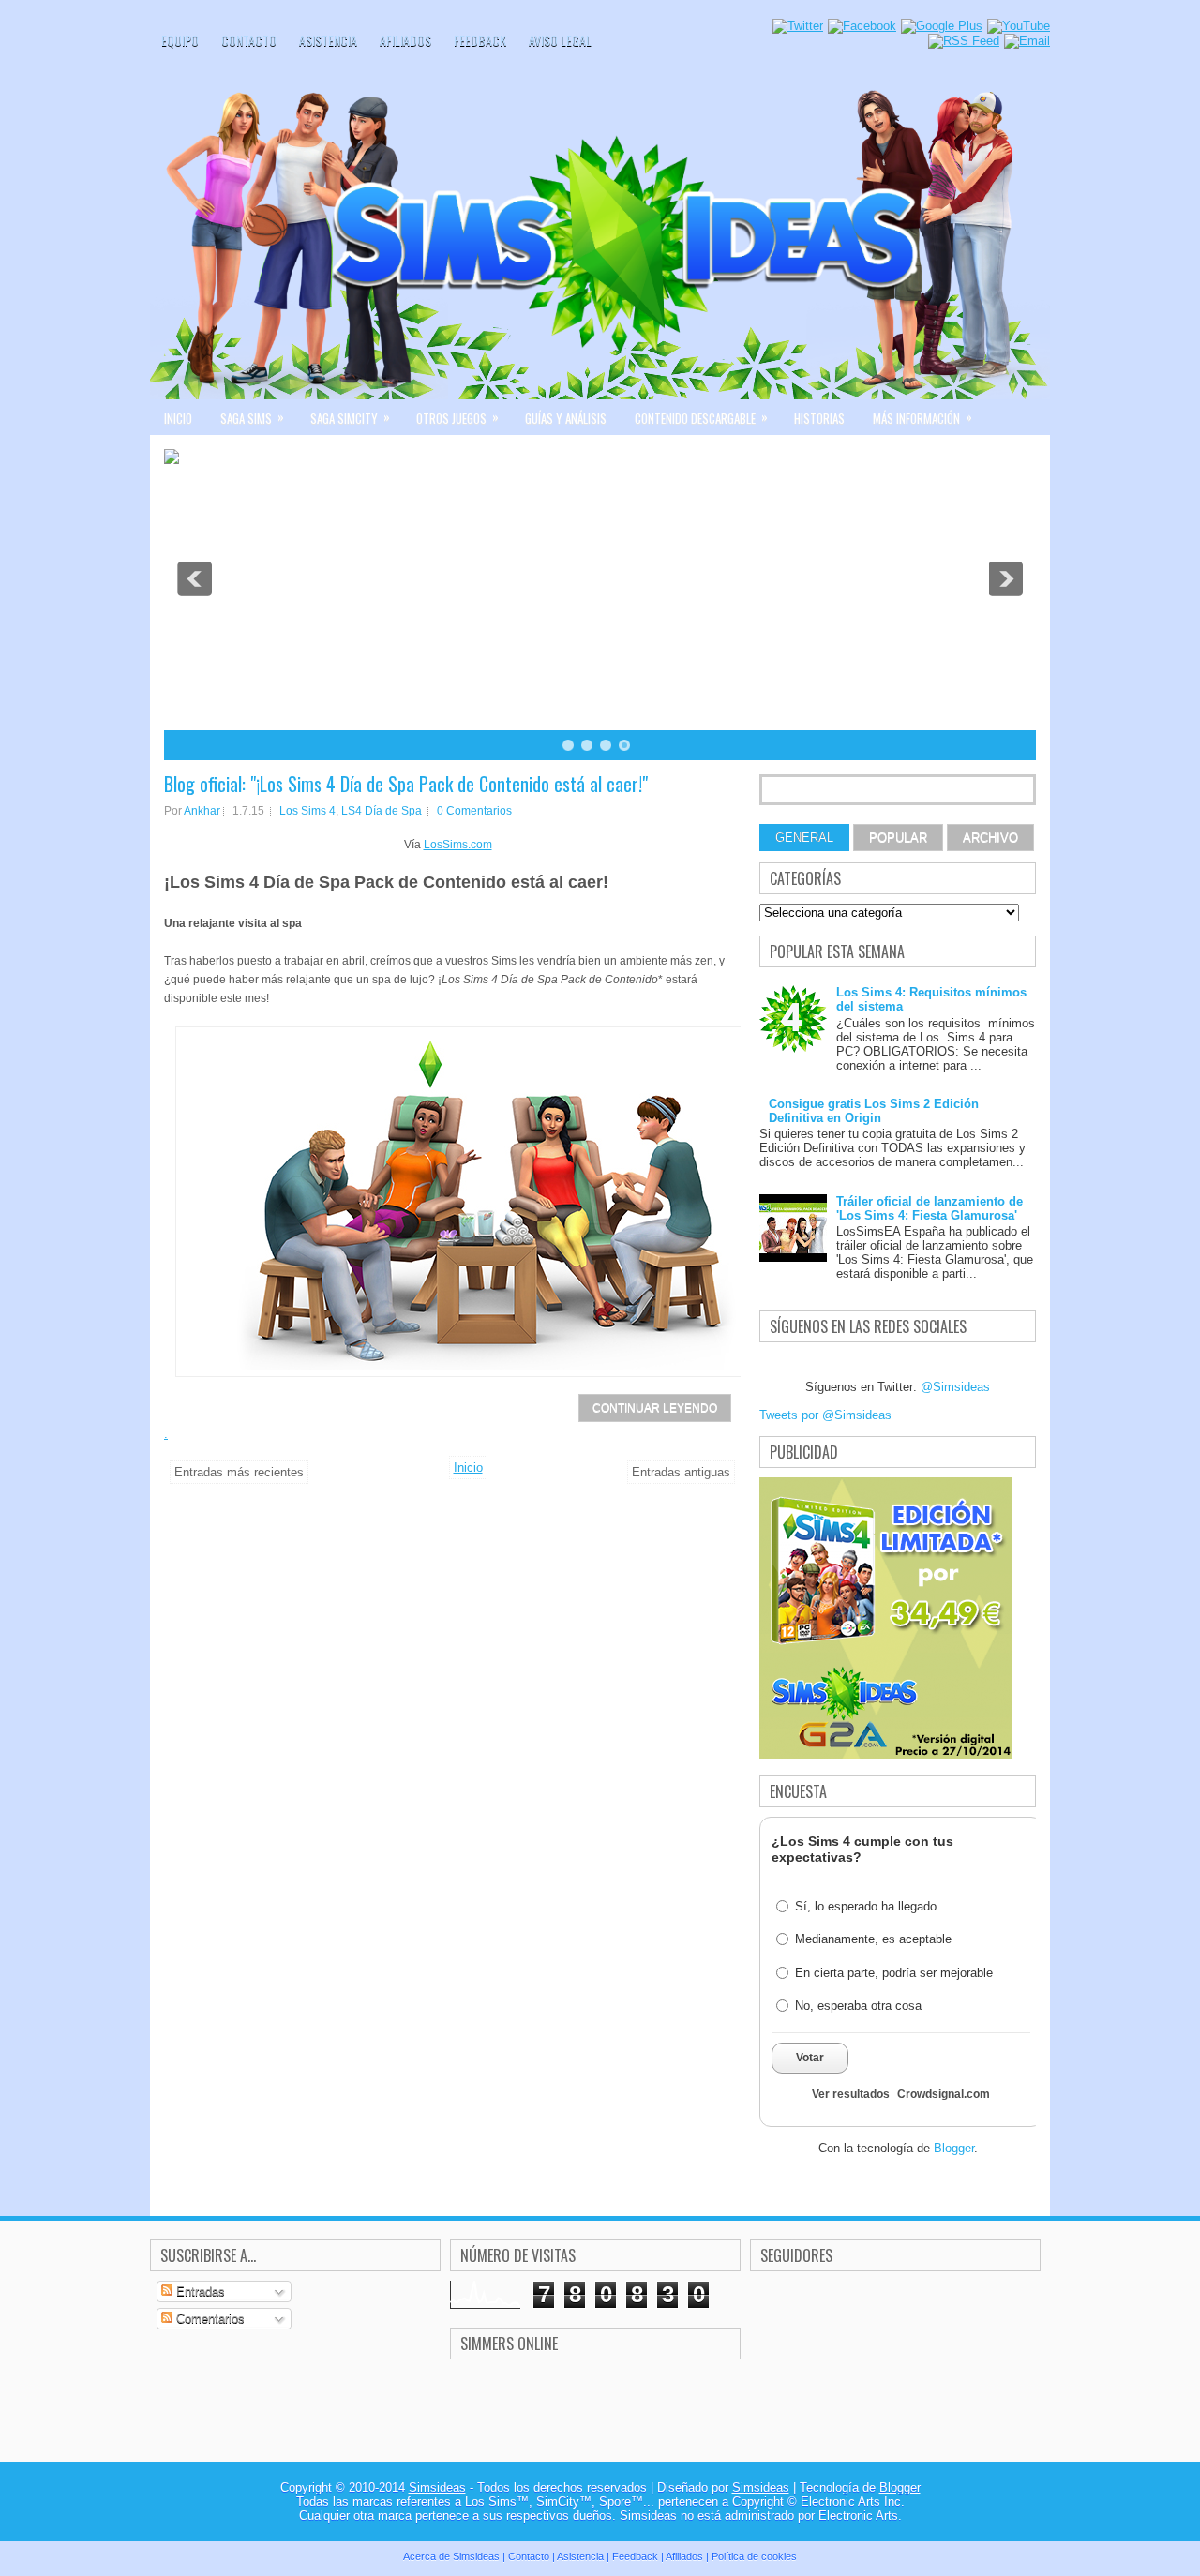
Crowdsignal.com (944, 2094)
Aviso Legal (560, 40)
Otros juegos (457, 417)
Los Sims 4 (307, 811)
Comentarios (209, 2319)
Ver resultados (851, 2094)
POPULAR (898, 838)
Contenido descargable (701, 417)
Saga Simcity (350, 417)
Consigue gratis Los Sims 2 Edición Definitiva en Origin (874, 1111)
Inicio (178, 418)
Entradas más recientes (239, 1472)
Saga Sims (252, 417)
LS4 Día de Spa (382, 811)
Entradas (199, 2291)
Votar (810, 2058)
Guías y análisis (566, 418)
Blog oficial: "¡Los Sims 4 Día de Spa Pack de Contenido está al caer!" (406, 784)
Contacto (249, 40)
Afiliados (405, 40)
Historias (819, 418)
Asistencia (328, 40)
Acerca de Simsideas (451, 2556)
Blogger (954, 2148)
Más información (922, 417)
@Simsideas (955, 1387)
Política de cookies (754, 2556)
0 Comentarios (474, 811)
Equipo (180, 40)
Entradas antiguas (681, 1472)
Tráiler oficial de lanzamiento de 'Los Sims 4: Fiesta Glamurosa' (930, 1208)
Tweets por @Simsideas (825, 1415)
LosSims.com (458, 845)
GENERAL (804, 838)
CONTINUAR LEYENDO (655, 1408)
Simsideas (437, 2487)
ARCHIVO (990, 838)
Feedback (480, 40)
